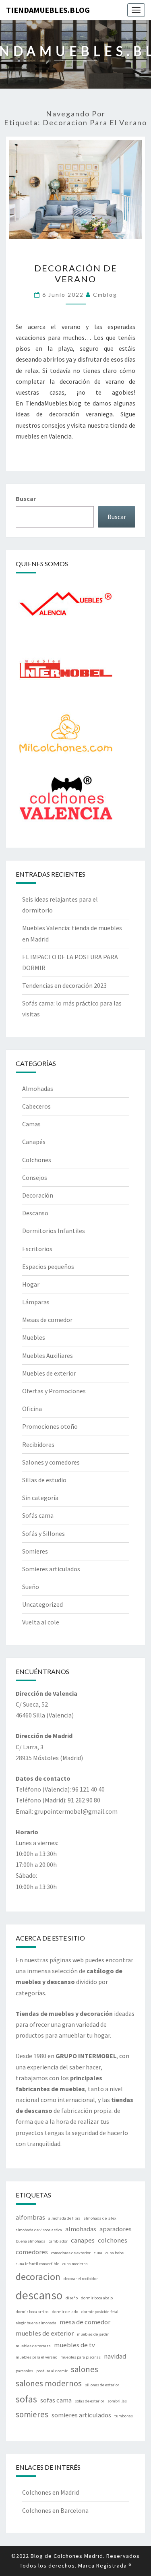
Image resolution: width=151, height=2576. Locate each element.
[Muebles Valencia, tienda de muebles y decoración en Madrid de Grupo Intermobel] (66, 607)
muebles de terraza (33, 2346)
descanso (39, 2295)
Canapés (34, 1142)
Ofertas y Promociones (54, 1391)
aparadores (116, 2229)
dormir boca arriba (32, 2312)
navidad (115, 2356)
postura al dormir (52, 2371)
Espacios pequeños (48, 1266)
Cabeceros (36, 1106)
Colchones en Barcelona (55, 2510)
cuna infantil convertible (37, 2264)
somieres (32, 2414)
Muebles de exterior (49, 1373)
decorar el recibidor (81, 2279)
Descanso (35, 1213)
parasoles (24, 2371)
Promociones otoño (50, 1426)
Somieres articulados (51, 1569)
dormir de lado (65, 2312)
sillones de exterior (102, 2385)
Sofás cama (38, 1515)
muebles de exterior (45, 2333)
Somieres (35, 1551)
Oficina (32, 1409)
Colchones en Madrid (51, 2492)
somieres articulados (81, 2415)
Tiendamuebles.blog (48, 10)
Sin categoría (40, 1498)
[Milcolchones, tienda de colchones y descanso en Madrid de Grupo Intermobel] (66, 736)
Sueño (31, 1587)
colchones (113, 2240)
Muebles (34, 1337)
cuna (98, 2253)
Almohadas (38, 1088)
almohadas (81, 2229)
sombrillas (117, 2401)
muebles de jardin (93, 2334)
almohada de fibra (64, 2218)
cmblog (105, 295)
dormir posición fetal (100, 2312)
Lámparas (36, 1302)
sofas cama (56, 2400)
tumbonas (124, 2416)
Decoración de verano (76, 273)
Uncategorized (42, 1604)
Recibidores (38, 1444)
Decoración (38, 1195)
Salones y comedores (51, 1462)
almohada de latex (100, 2218)
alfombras (30, 2217)
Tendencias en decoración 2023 (64, 985)
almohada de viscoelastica (39, 2230)
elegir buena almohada (36, 2323)
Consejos (35, 1177)
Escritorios (37, 1249)
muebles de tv (74, 2345)
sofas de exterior (90, 2401)
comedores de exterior (71, 2253)
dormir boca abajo (97, 2298)
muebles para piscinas (81, 2357)
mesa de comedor (85, 2322)
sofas (26, 2399)
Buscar (26, 499)
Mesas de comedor (47, 1320)
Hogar (31, 1284)
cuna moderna (75, 2264)
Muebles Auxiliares (48, 1355)
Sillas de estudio (44, 1480)
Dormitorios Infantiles (54, 1231)
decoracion (38, 2277)
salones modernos (49, 2383)
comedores (32, 2252)
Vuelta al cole (41, 1622)
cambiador (58, 2241)
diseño (72, 2298)
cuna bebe (115, 2253)
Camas (31, 1124)
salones (85, 2369)
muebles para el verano (36, 2357)
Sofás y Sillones (43, 1533)
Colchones (37, 1160)
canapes (83, 2240)
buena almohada (31, 2241)
